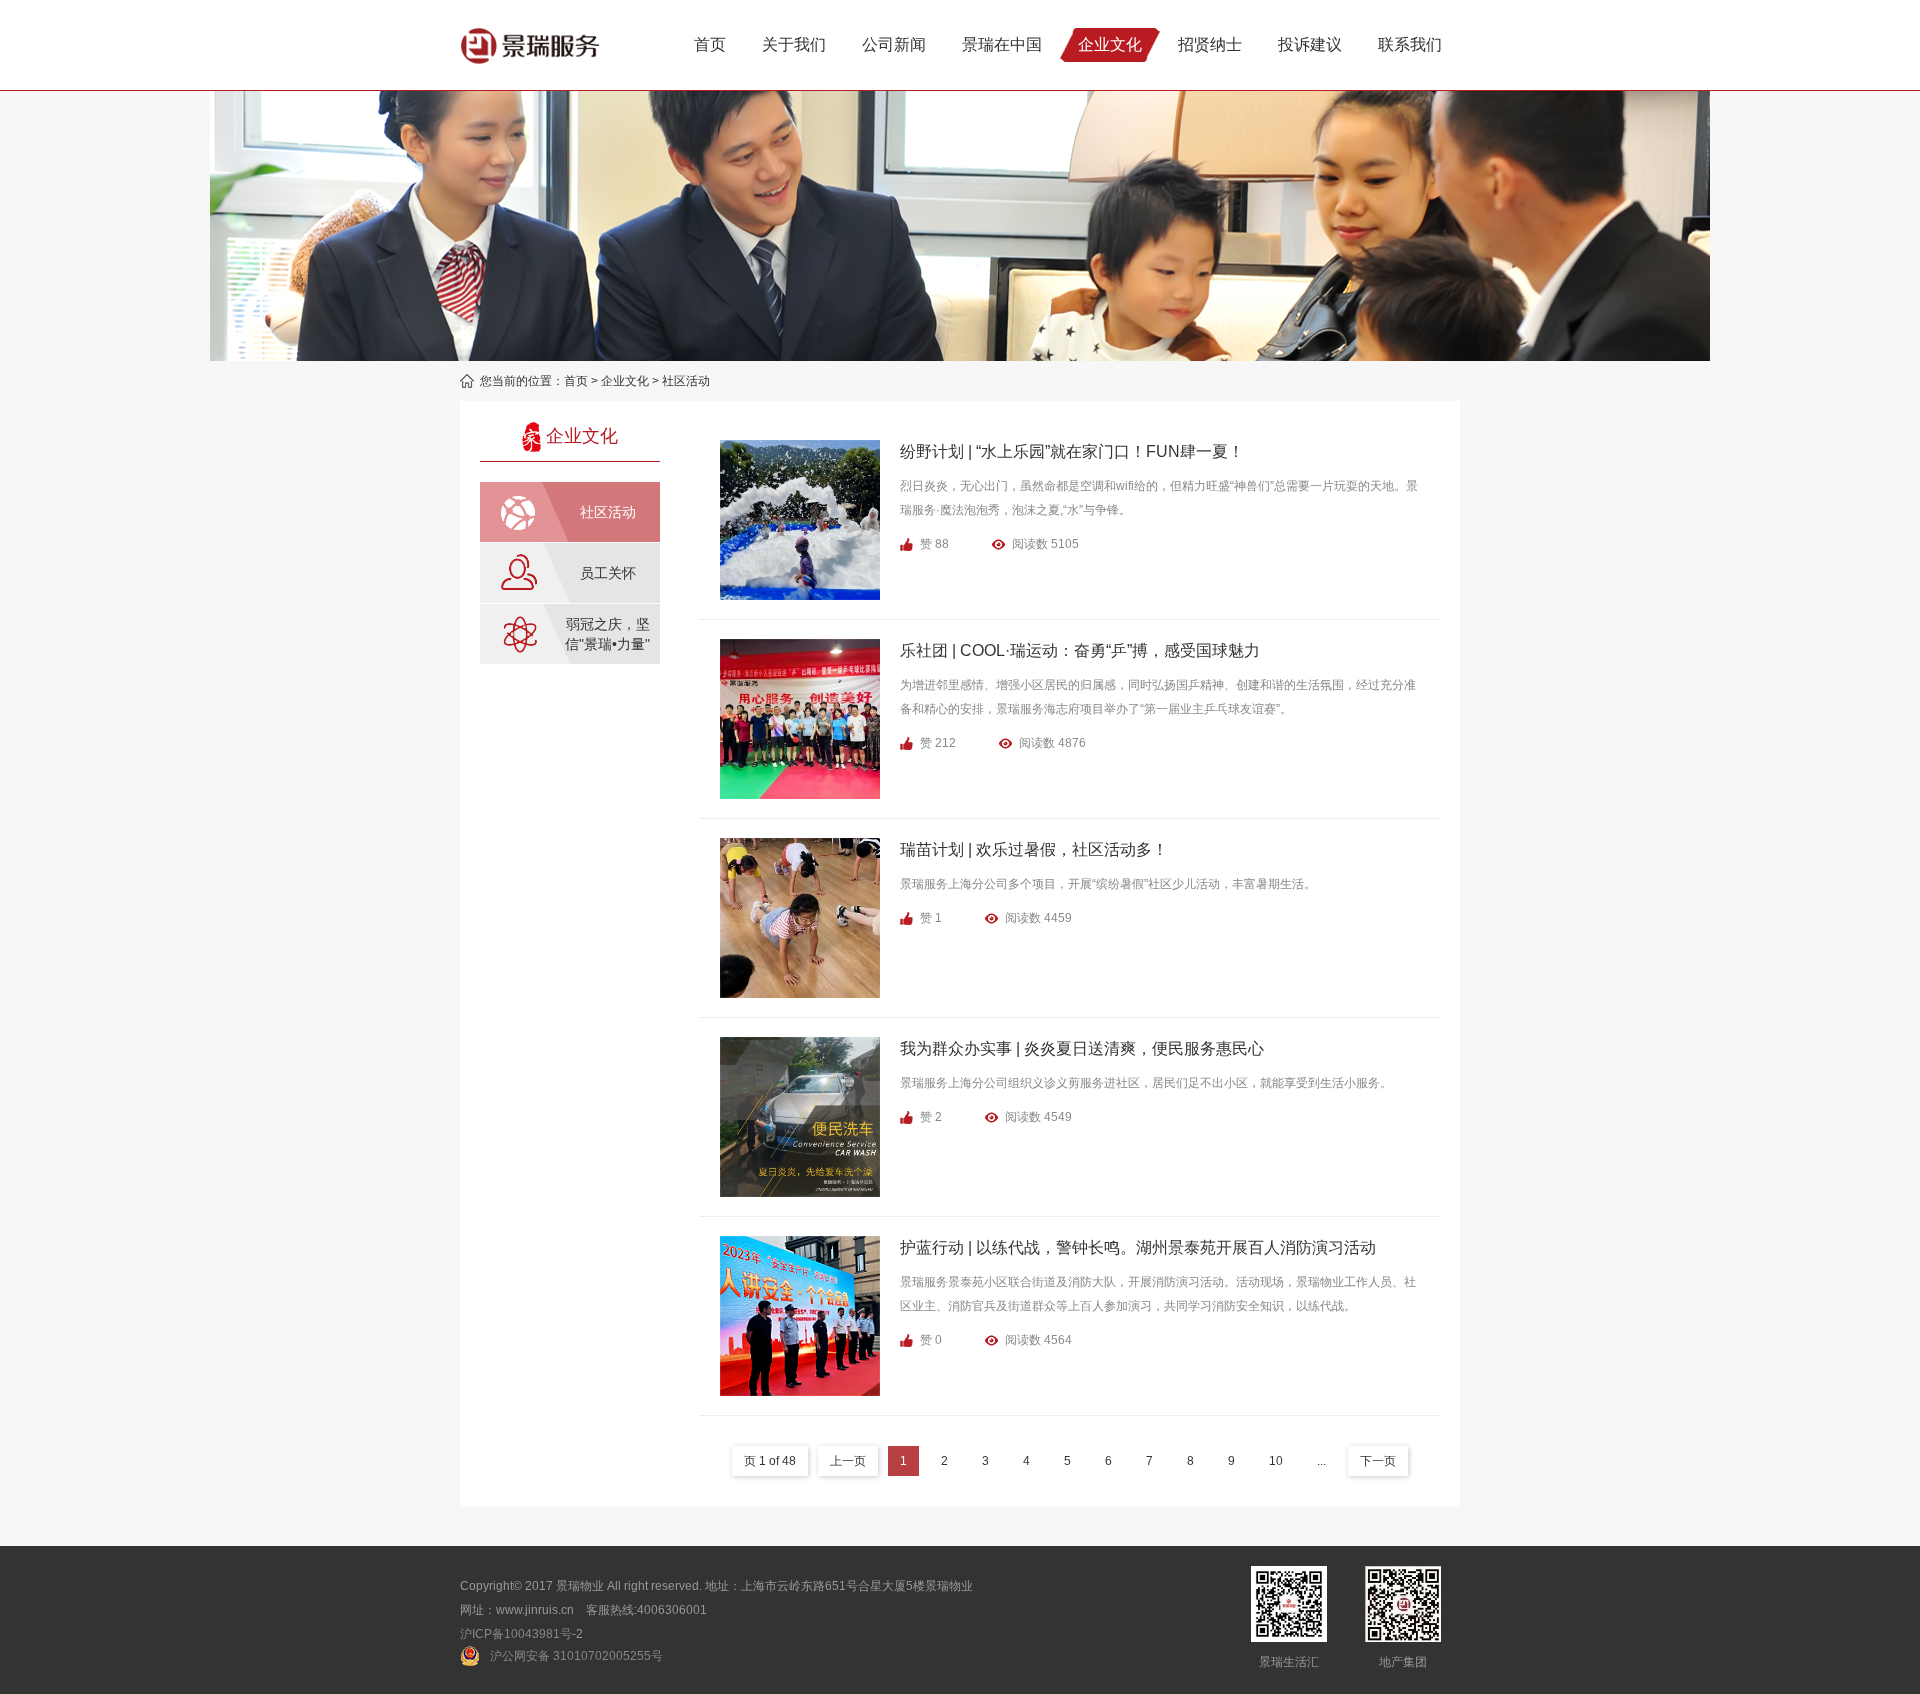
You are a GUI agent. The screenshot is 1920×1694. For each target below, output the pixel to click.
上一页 (848, 1461)
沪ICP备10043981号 (516, 1634)
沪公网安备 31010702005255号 (576, 1656)
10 (1276, 1461)
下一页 (1378, 1461)
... (1321, 1461)
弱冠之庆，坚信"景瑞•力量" (607, 634)
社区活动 (686, 381)
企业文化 (625, 381)
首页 (576, 381)
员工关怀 (608, 573)
